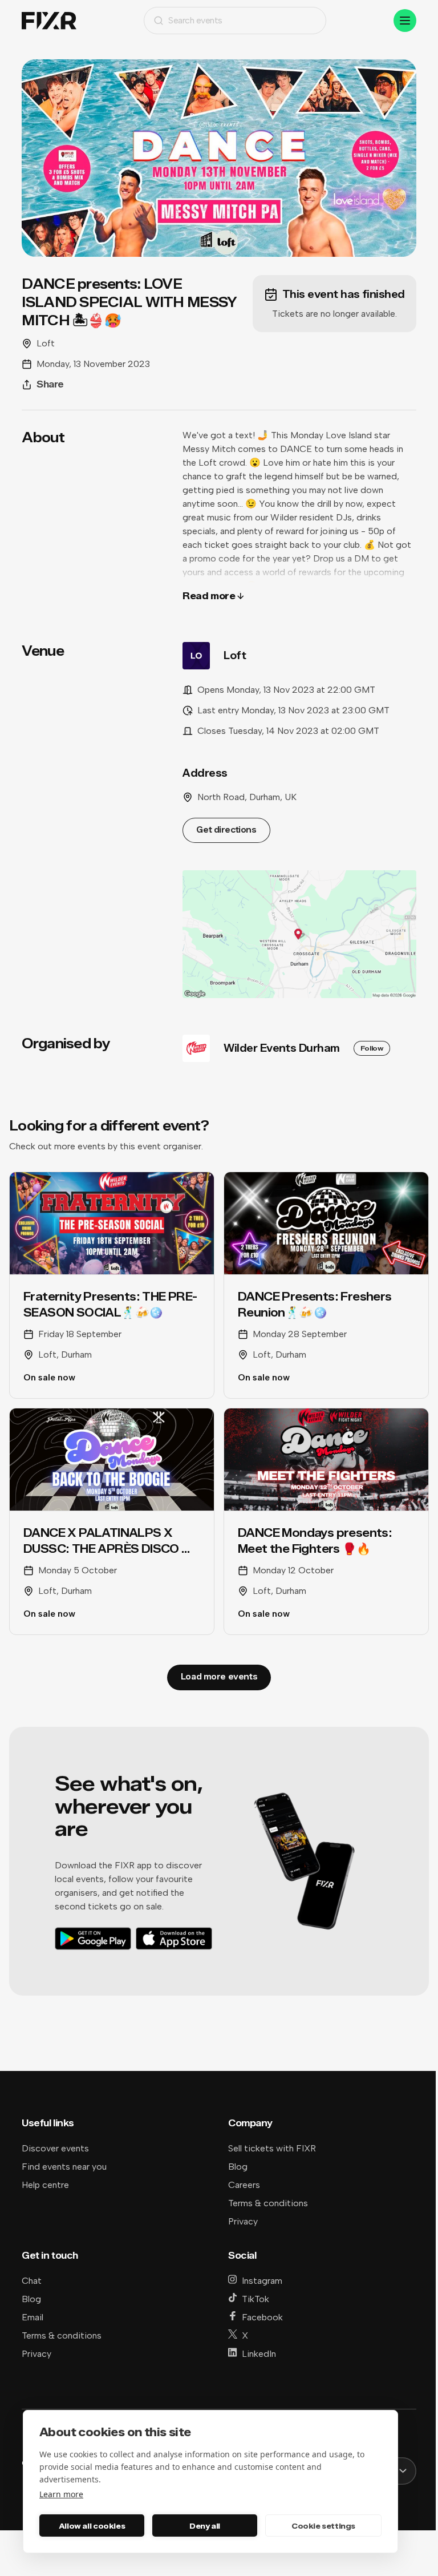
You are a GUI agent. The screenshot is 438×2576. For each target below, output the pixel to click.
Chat (32, 2281)
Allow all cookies (92, 2526)
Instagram (262, 2281)
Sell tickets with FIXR (272, 2148)
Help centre (45, 2185)
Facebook (262, 2317)
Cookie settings (323, 2526)
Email (33, 2317)
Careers (244, 2185)
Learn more (61, 2494)
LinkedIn (259, 2354)
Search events (195, 20)
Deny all (205, 2526)
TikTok (255, 2299)
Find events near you (64, 2167)
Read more (209, 596)
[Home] (49, 21)
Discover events (55, 2148)
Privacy (243, 2221)
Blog (238, 2167)
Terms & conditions (268, 2203)
